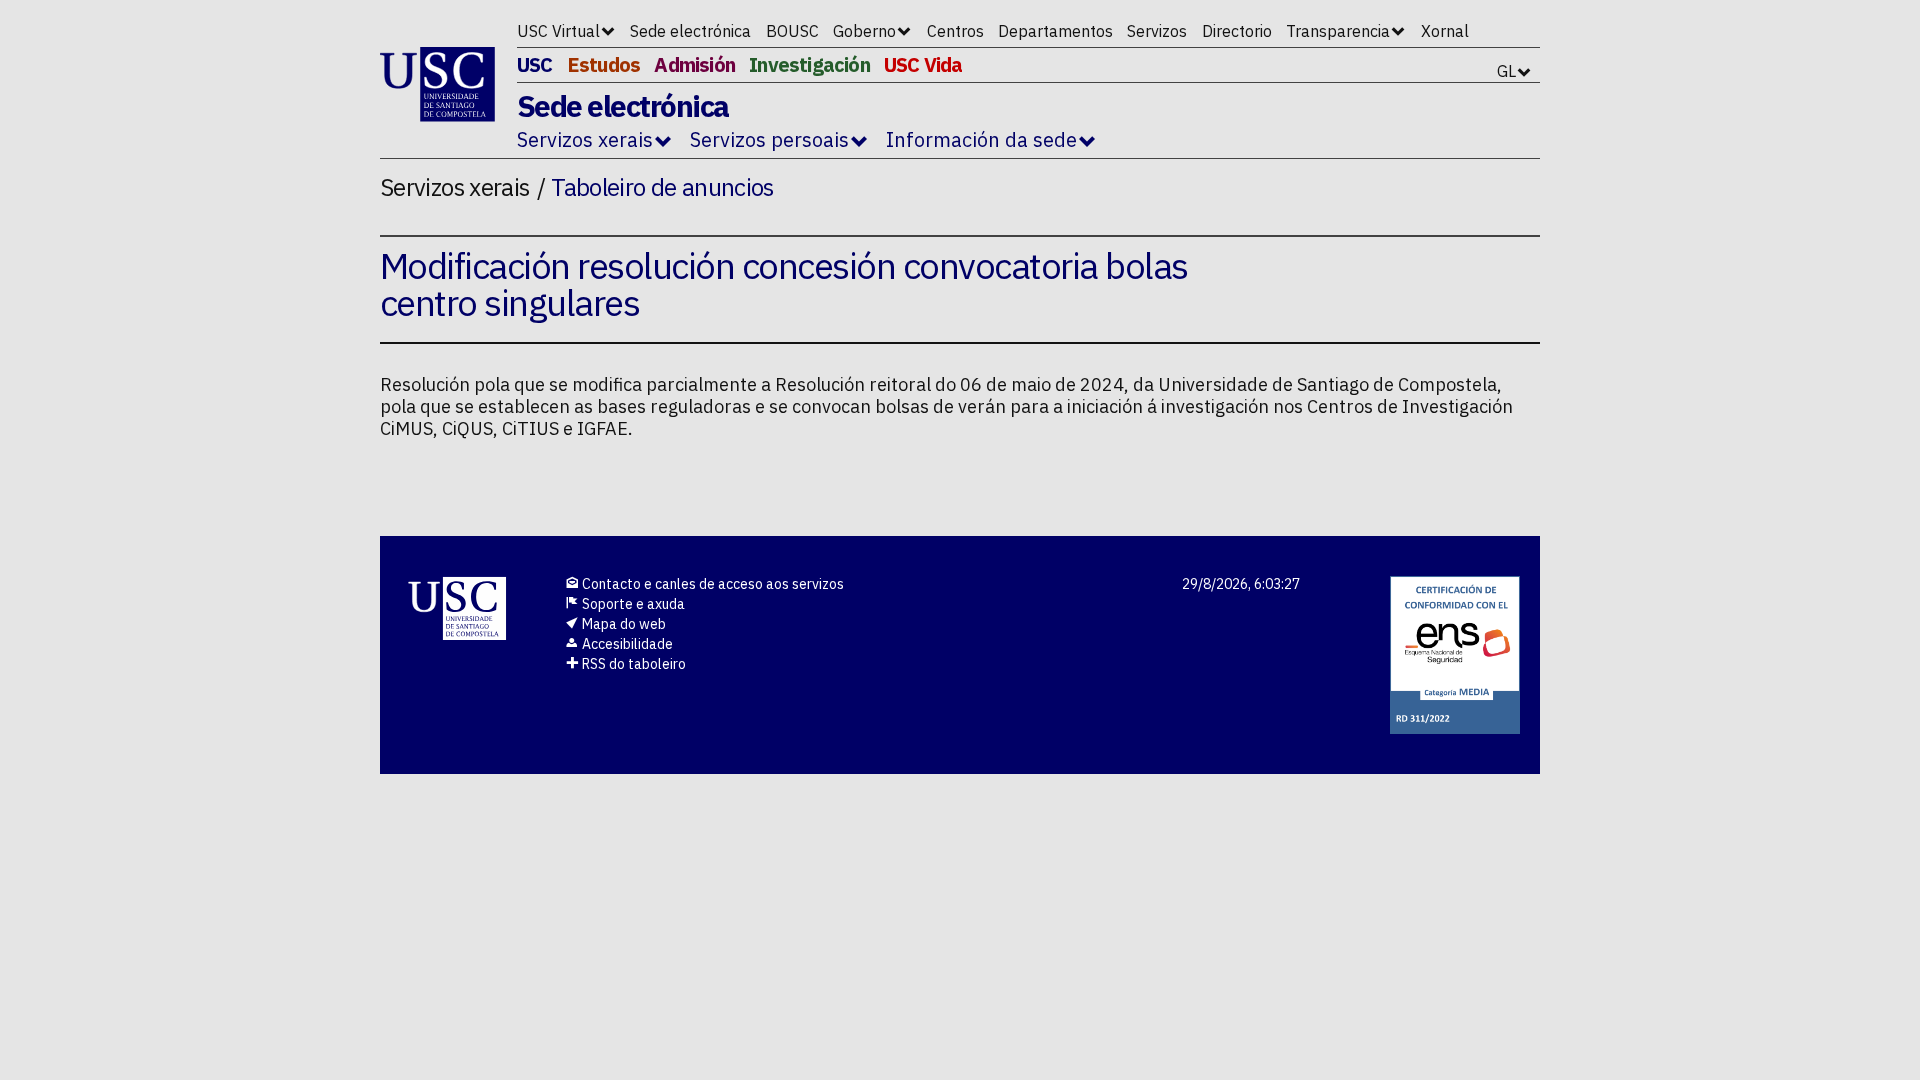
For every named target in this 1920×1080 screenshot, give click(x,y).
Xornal (1445, 31)
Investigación (809, 64)
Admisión (694, 64)
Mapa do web (622, 624)
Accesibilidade (626, 644)
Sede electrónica (690, 31)
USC (535, 64)
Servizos (1157, 31)
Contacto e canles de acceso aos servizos (711, 584)
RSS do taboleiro (632, 664)
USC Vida (923, 64)
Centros (955, 31)
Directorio (1237, 31)
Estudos (603, 64)
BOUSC (792, 31)
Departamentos (1055, 31)
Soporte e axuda (632, 604)
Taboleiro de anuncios (662, 187)
